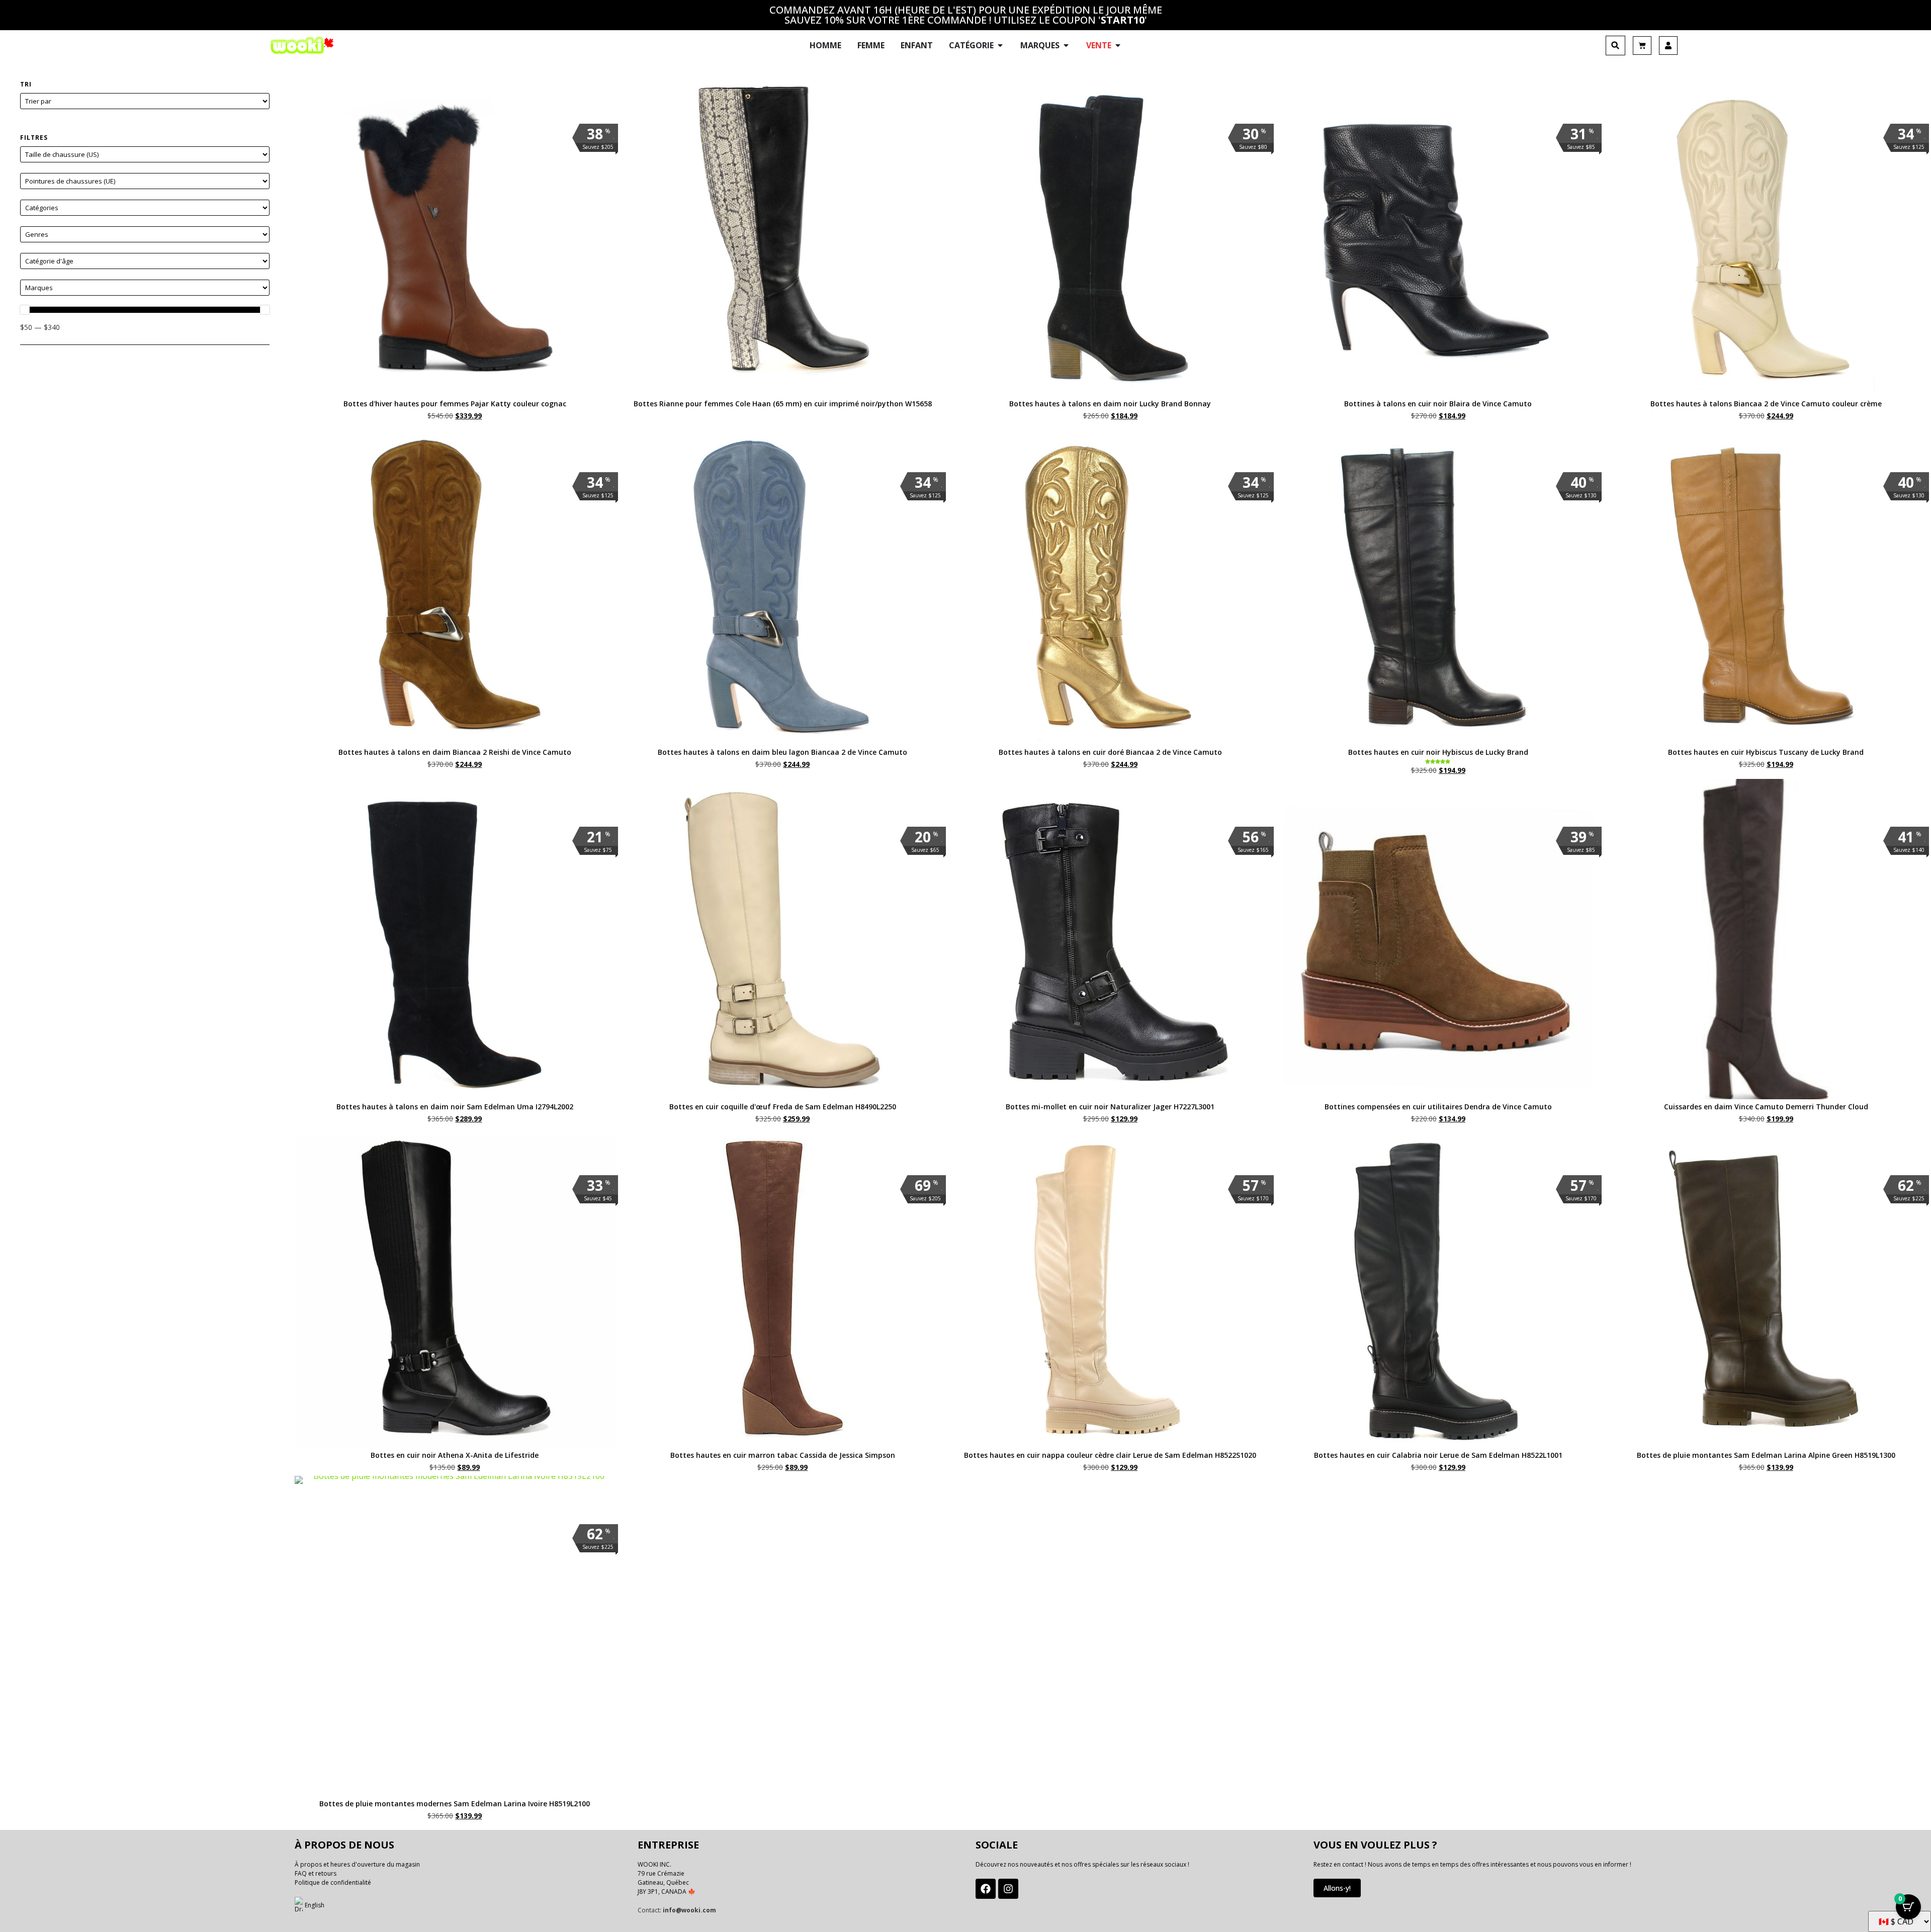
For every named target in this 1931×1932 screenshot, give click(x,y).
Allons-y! (1337, 1888)
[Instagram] (1008, 1889)
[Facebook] (986, 1889)
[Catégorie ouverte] (1000, 45)
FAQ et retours (316, 1873)
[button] (1615, 46)
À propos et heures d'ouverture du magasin (357, 1864)
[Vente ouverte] (1118, 45)
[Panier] (1642, 46)
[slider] (25, 310)
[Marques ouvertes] (1066, 45)
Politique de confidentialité (333, 1882)
